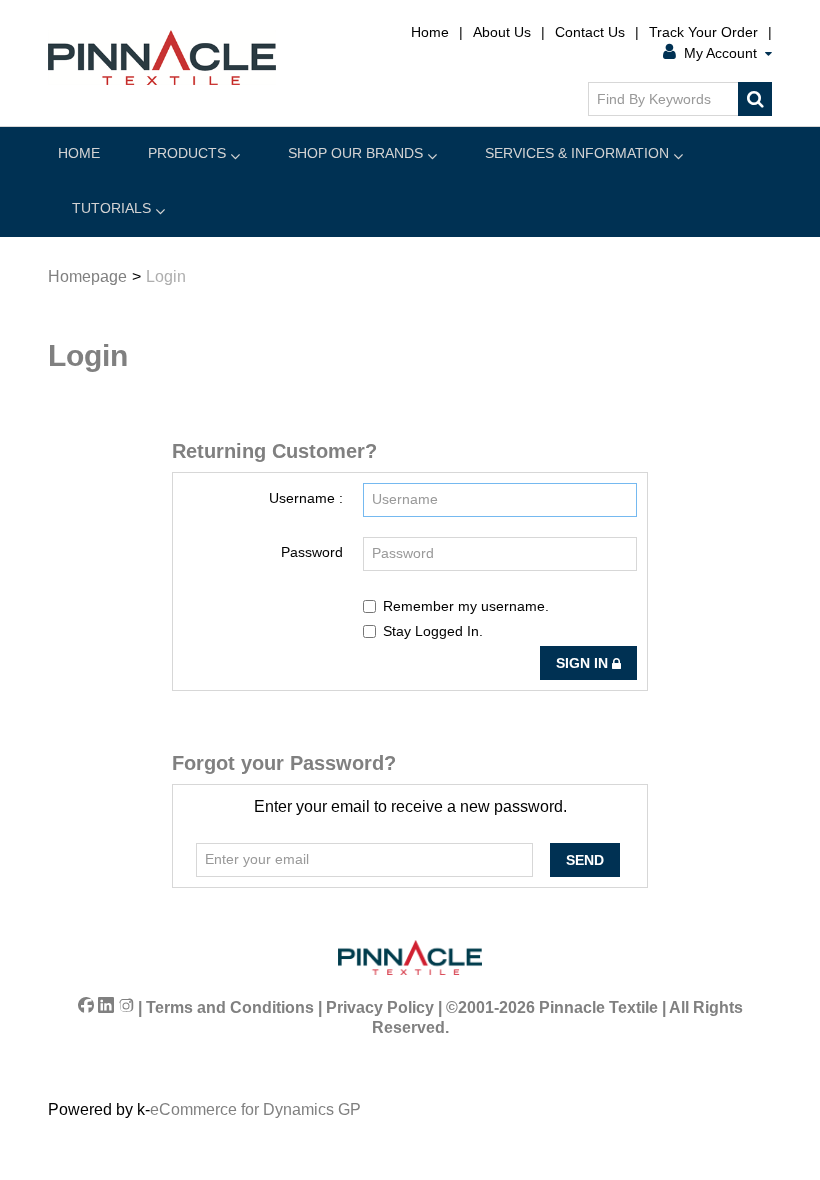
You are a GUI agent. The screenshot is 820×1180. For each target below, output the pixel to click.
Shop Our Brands (355, 153)
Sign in (584, 663)
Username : (306, 498)
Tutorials (111, 208)
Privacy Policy (380, 1007)
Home (430, 32)
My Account (720, 53)
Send (585, 860)
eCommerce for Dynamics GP (255, 1109)
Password (312, 552)
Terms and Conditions (230, 1007)
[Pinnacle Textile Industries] (162, 57)
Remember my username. (466, 606)
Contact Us (590, 32)
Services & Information (577, 153)
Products (187, 153)
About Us (502, 32)
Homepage (87, 276)
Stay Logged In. (433, 631)
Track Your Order (703, 32)
